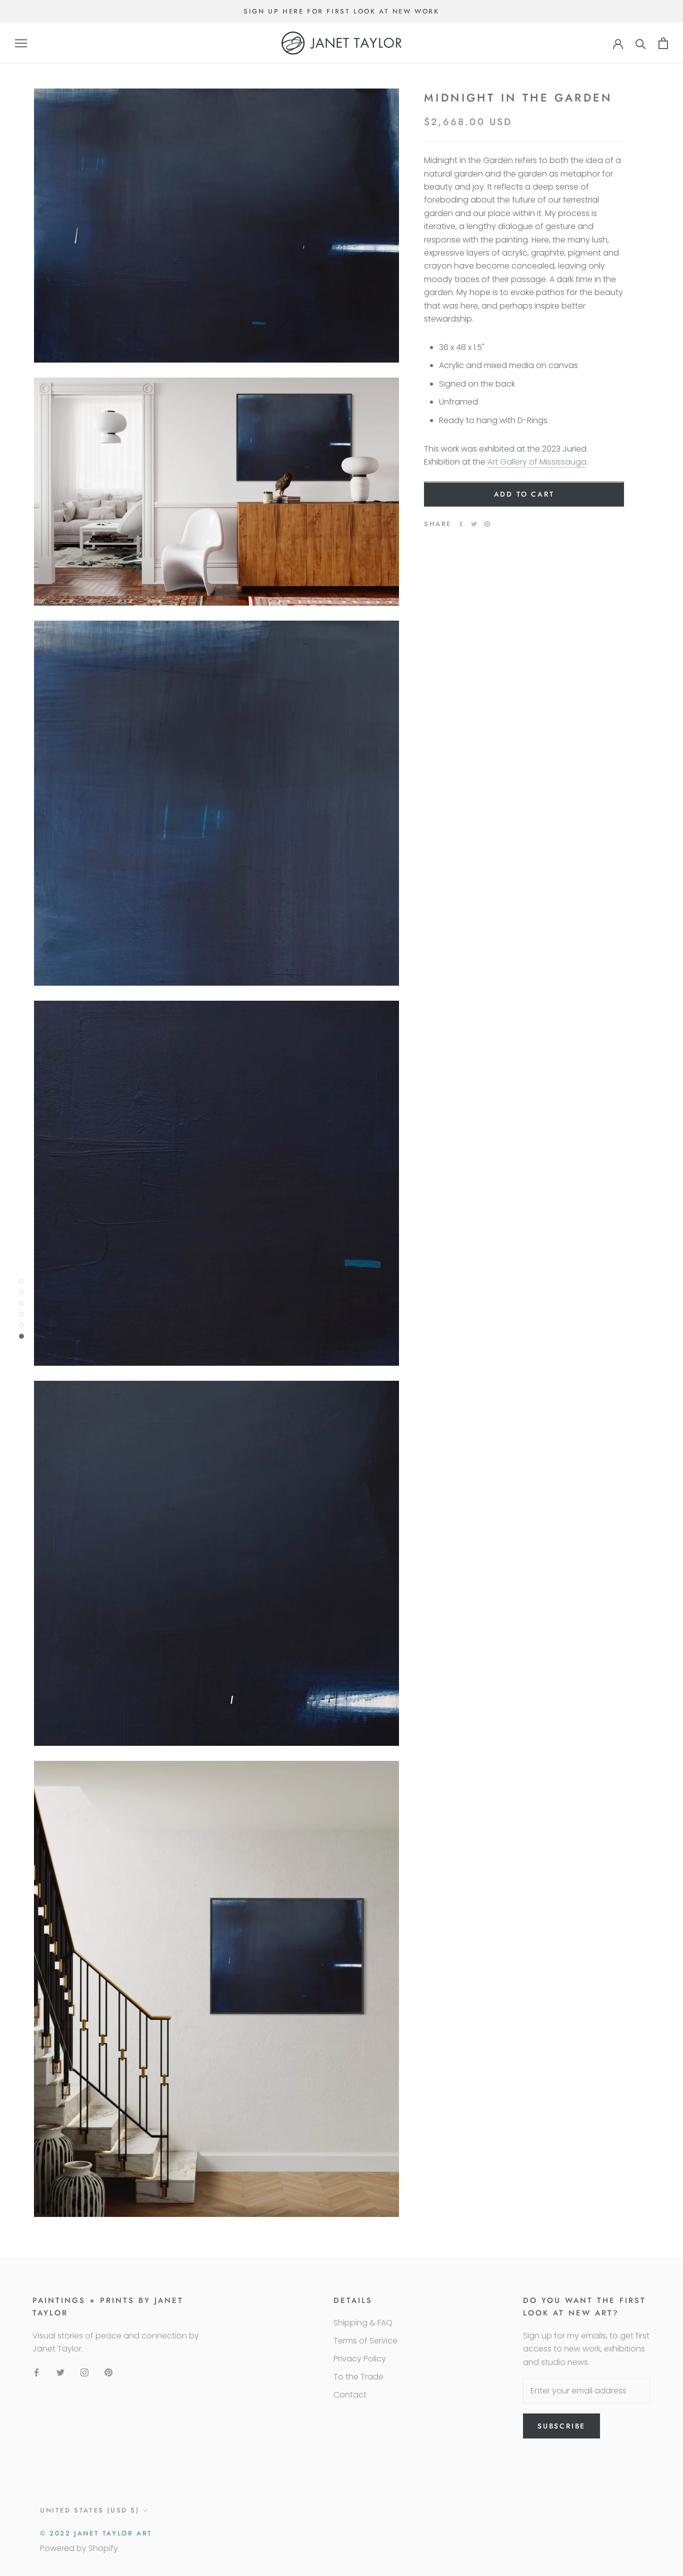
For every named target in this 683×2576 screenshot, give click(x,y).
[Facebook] (461, 524)
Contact (350, 2395)
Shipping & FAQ (363, 2323)
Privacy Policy (360, 2359)
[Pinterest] (487, 524)
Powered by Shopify (79, 2548)
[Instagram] (84, 2372)
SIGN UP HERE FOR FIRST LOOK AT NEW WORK (341, 11)
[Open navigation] (21, 43)
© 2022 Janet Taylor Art (96, 2533)
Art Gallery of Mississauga (537, 462)
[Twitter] (474, 524)
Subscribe (561, 2426)
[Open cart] (663, 43)
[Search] (641, 43)
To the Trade (358, 2377)
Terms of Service (365, 2341)
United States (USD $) (90, 2510)
